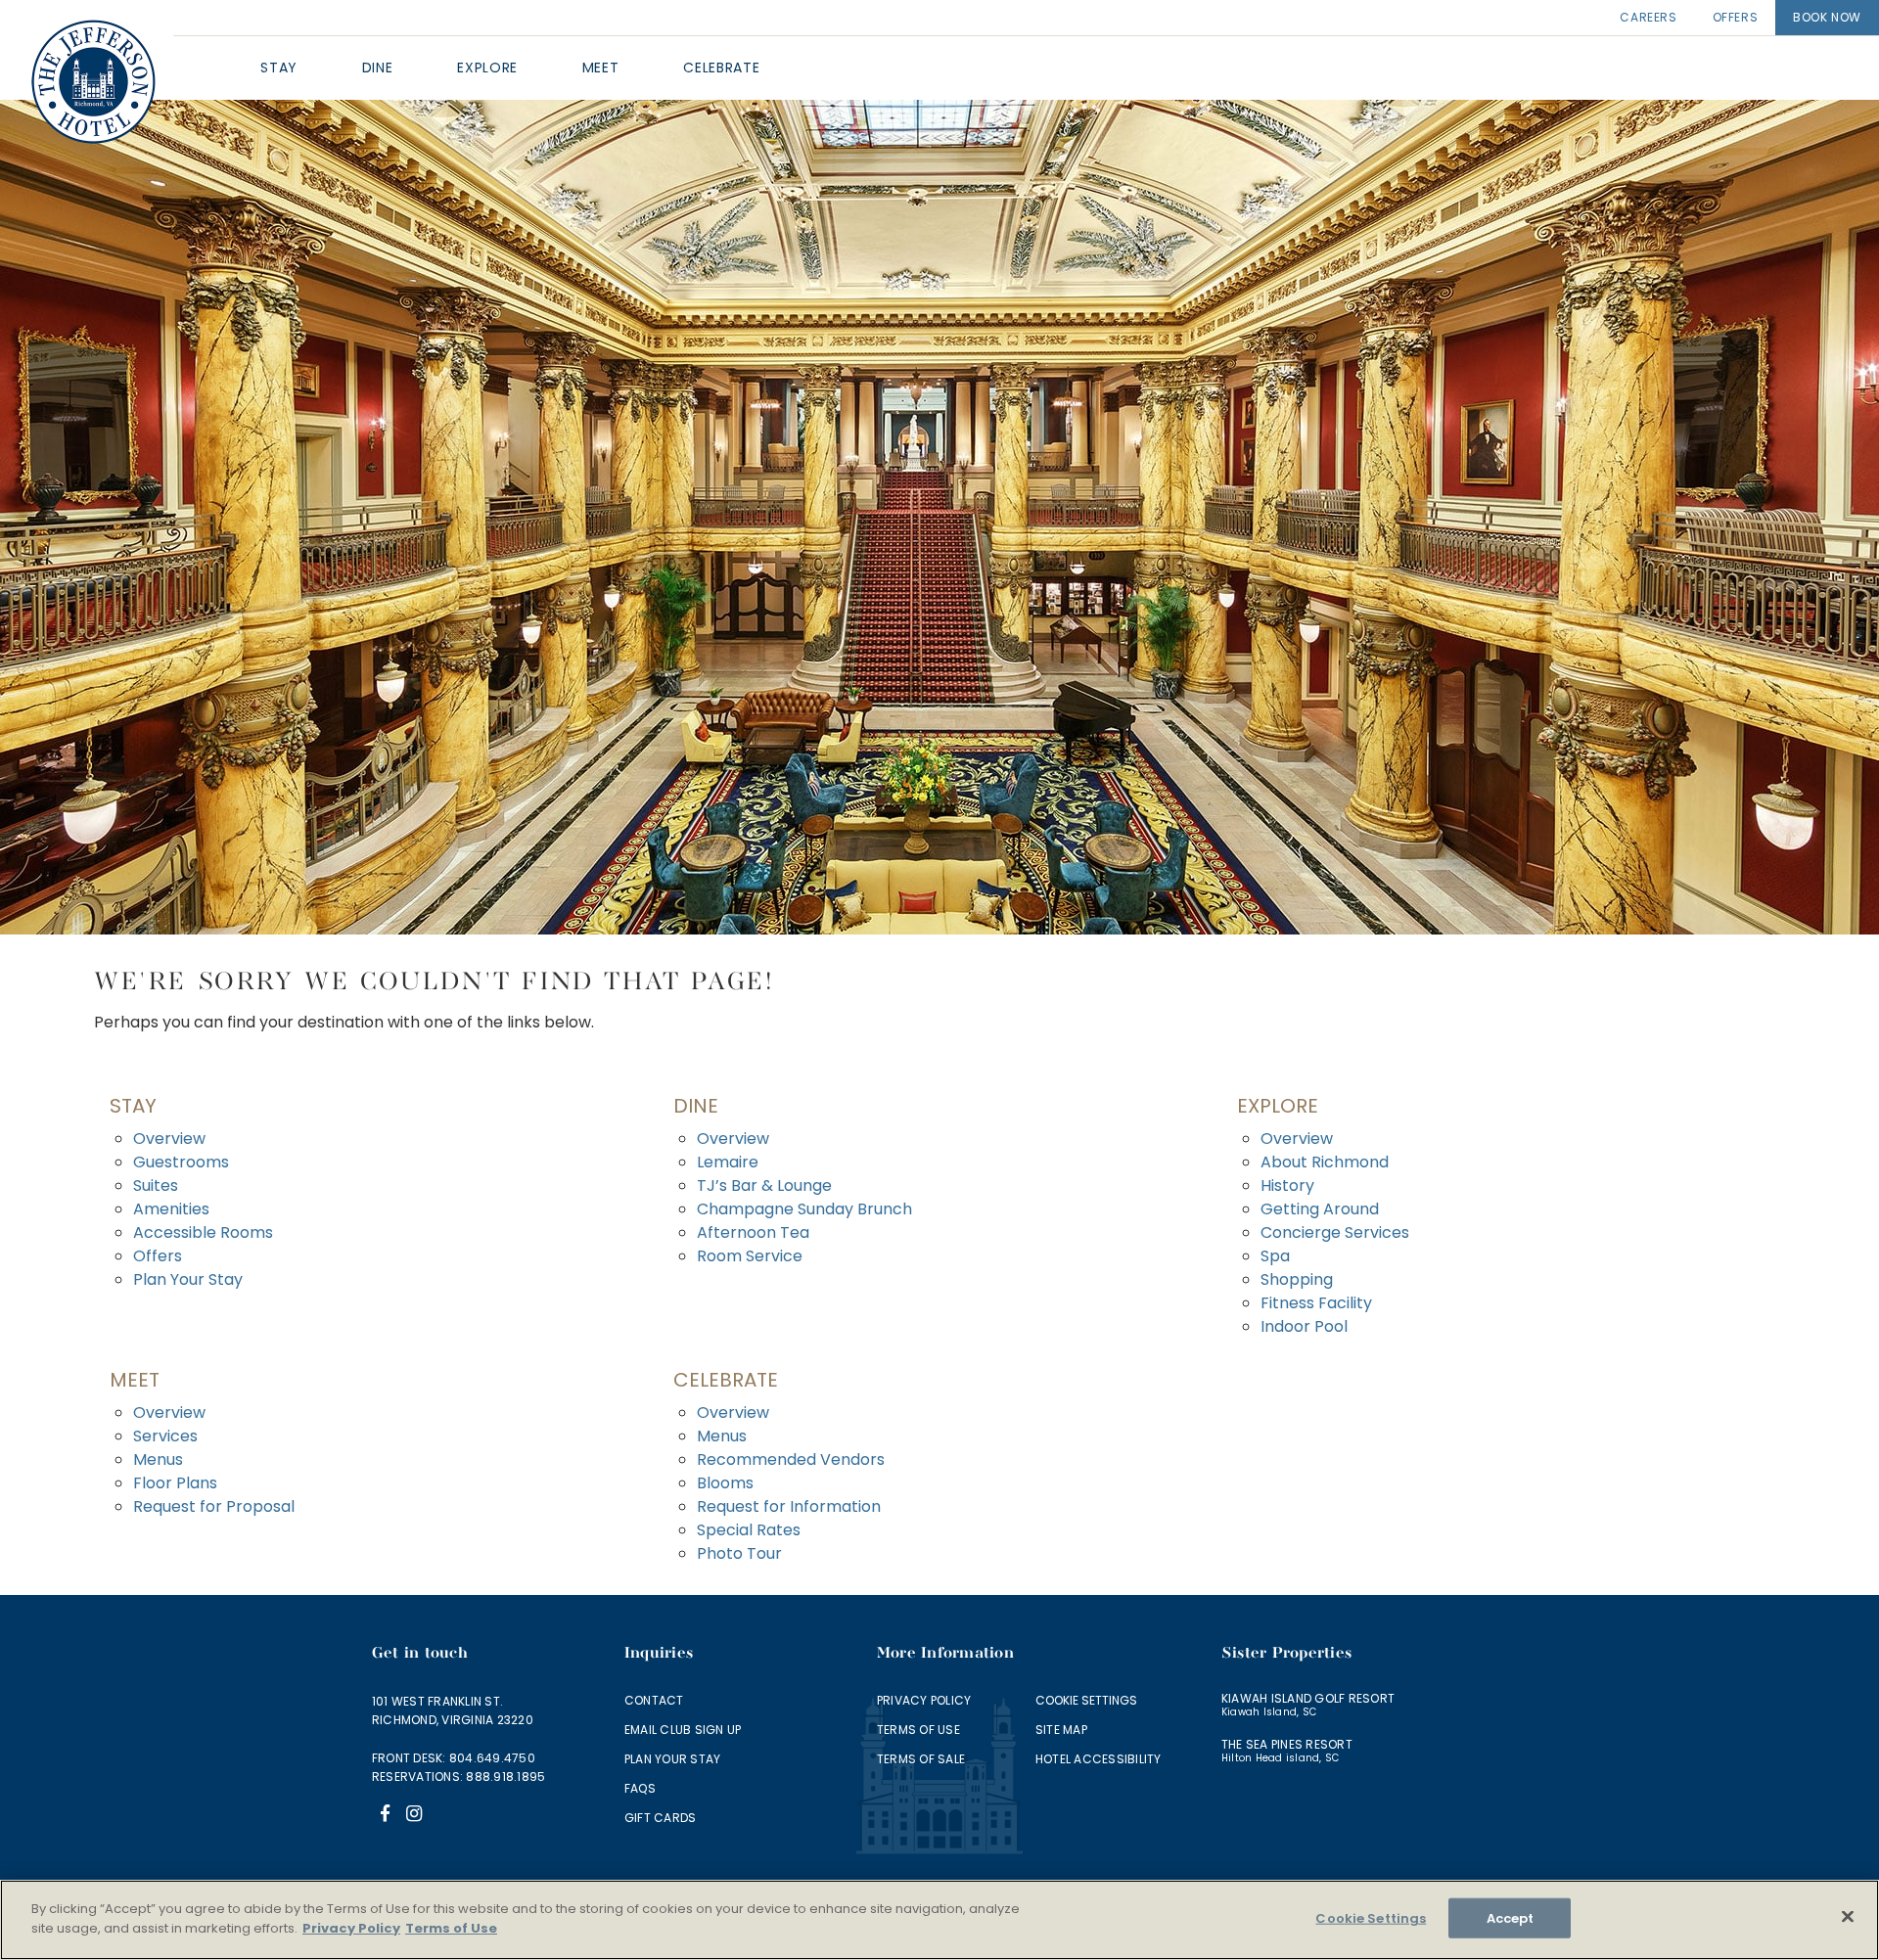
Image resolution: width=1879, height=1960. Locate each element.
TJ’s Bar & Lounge (764, 1185)
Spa (1275, 1256)
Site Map (1061, 1730)
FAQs (640, 1788)
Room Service (750, 1256)
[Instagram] (414, 1816)
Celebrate (726, 1380)
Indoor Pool (1304, 1326)
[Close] (1848, 1916)
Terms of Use (918, 1730)
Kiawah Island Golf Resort (1308, 1698)
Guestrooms (181, 1162)
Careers (1648, 17)
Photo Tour (739, 1553)
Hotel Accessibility (1099, 1759)
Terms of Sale (921, 1759)
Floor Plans (175, 1483)
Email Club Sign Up (683, 1730)
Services (165, 1436)
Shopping (1297, 1279)
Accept (1511, 1918)
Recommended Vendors (791, 1459)
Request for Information (789, 1506)
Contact (654, 1700)
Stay (133, 1106)
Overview (169, 1139)
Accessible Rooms (203, 1232)
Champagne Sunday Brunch (804, 1209)
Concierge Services (1335, 1232)
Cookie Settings (1086, 1700)
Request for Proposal (214, 1506)
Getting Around (1320, 1209)
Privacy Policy (924, 1700)
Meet (135, 1380)
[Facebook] (385, 1816)
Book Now (1827, 17)
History (1287, 1185)
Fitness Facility (1316, 1303)
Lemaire (728, 1162)
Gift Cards (660, 1818)
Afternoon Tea (753, 1232)
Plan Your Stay (188, 1279)
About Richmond (1325, 1162)
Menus (158, 1459)
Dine (696, 1106)
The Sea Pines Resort (1287, 1744)
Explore (1278, 1106)
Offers (1736, 17)
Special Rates (749, 1530)
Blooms (725, 1483)
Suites (156, 1185)
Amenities (171, 1209)
